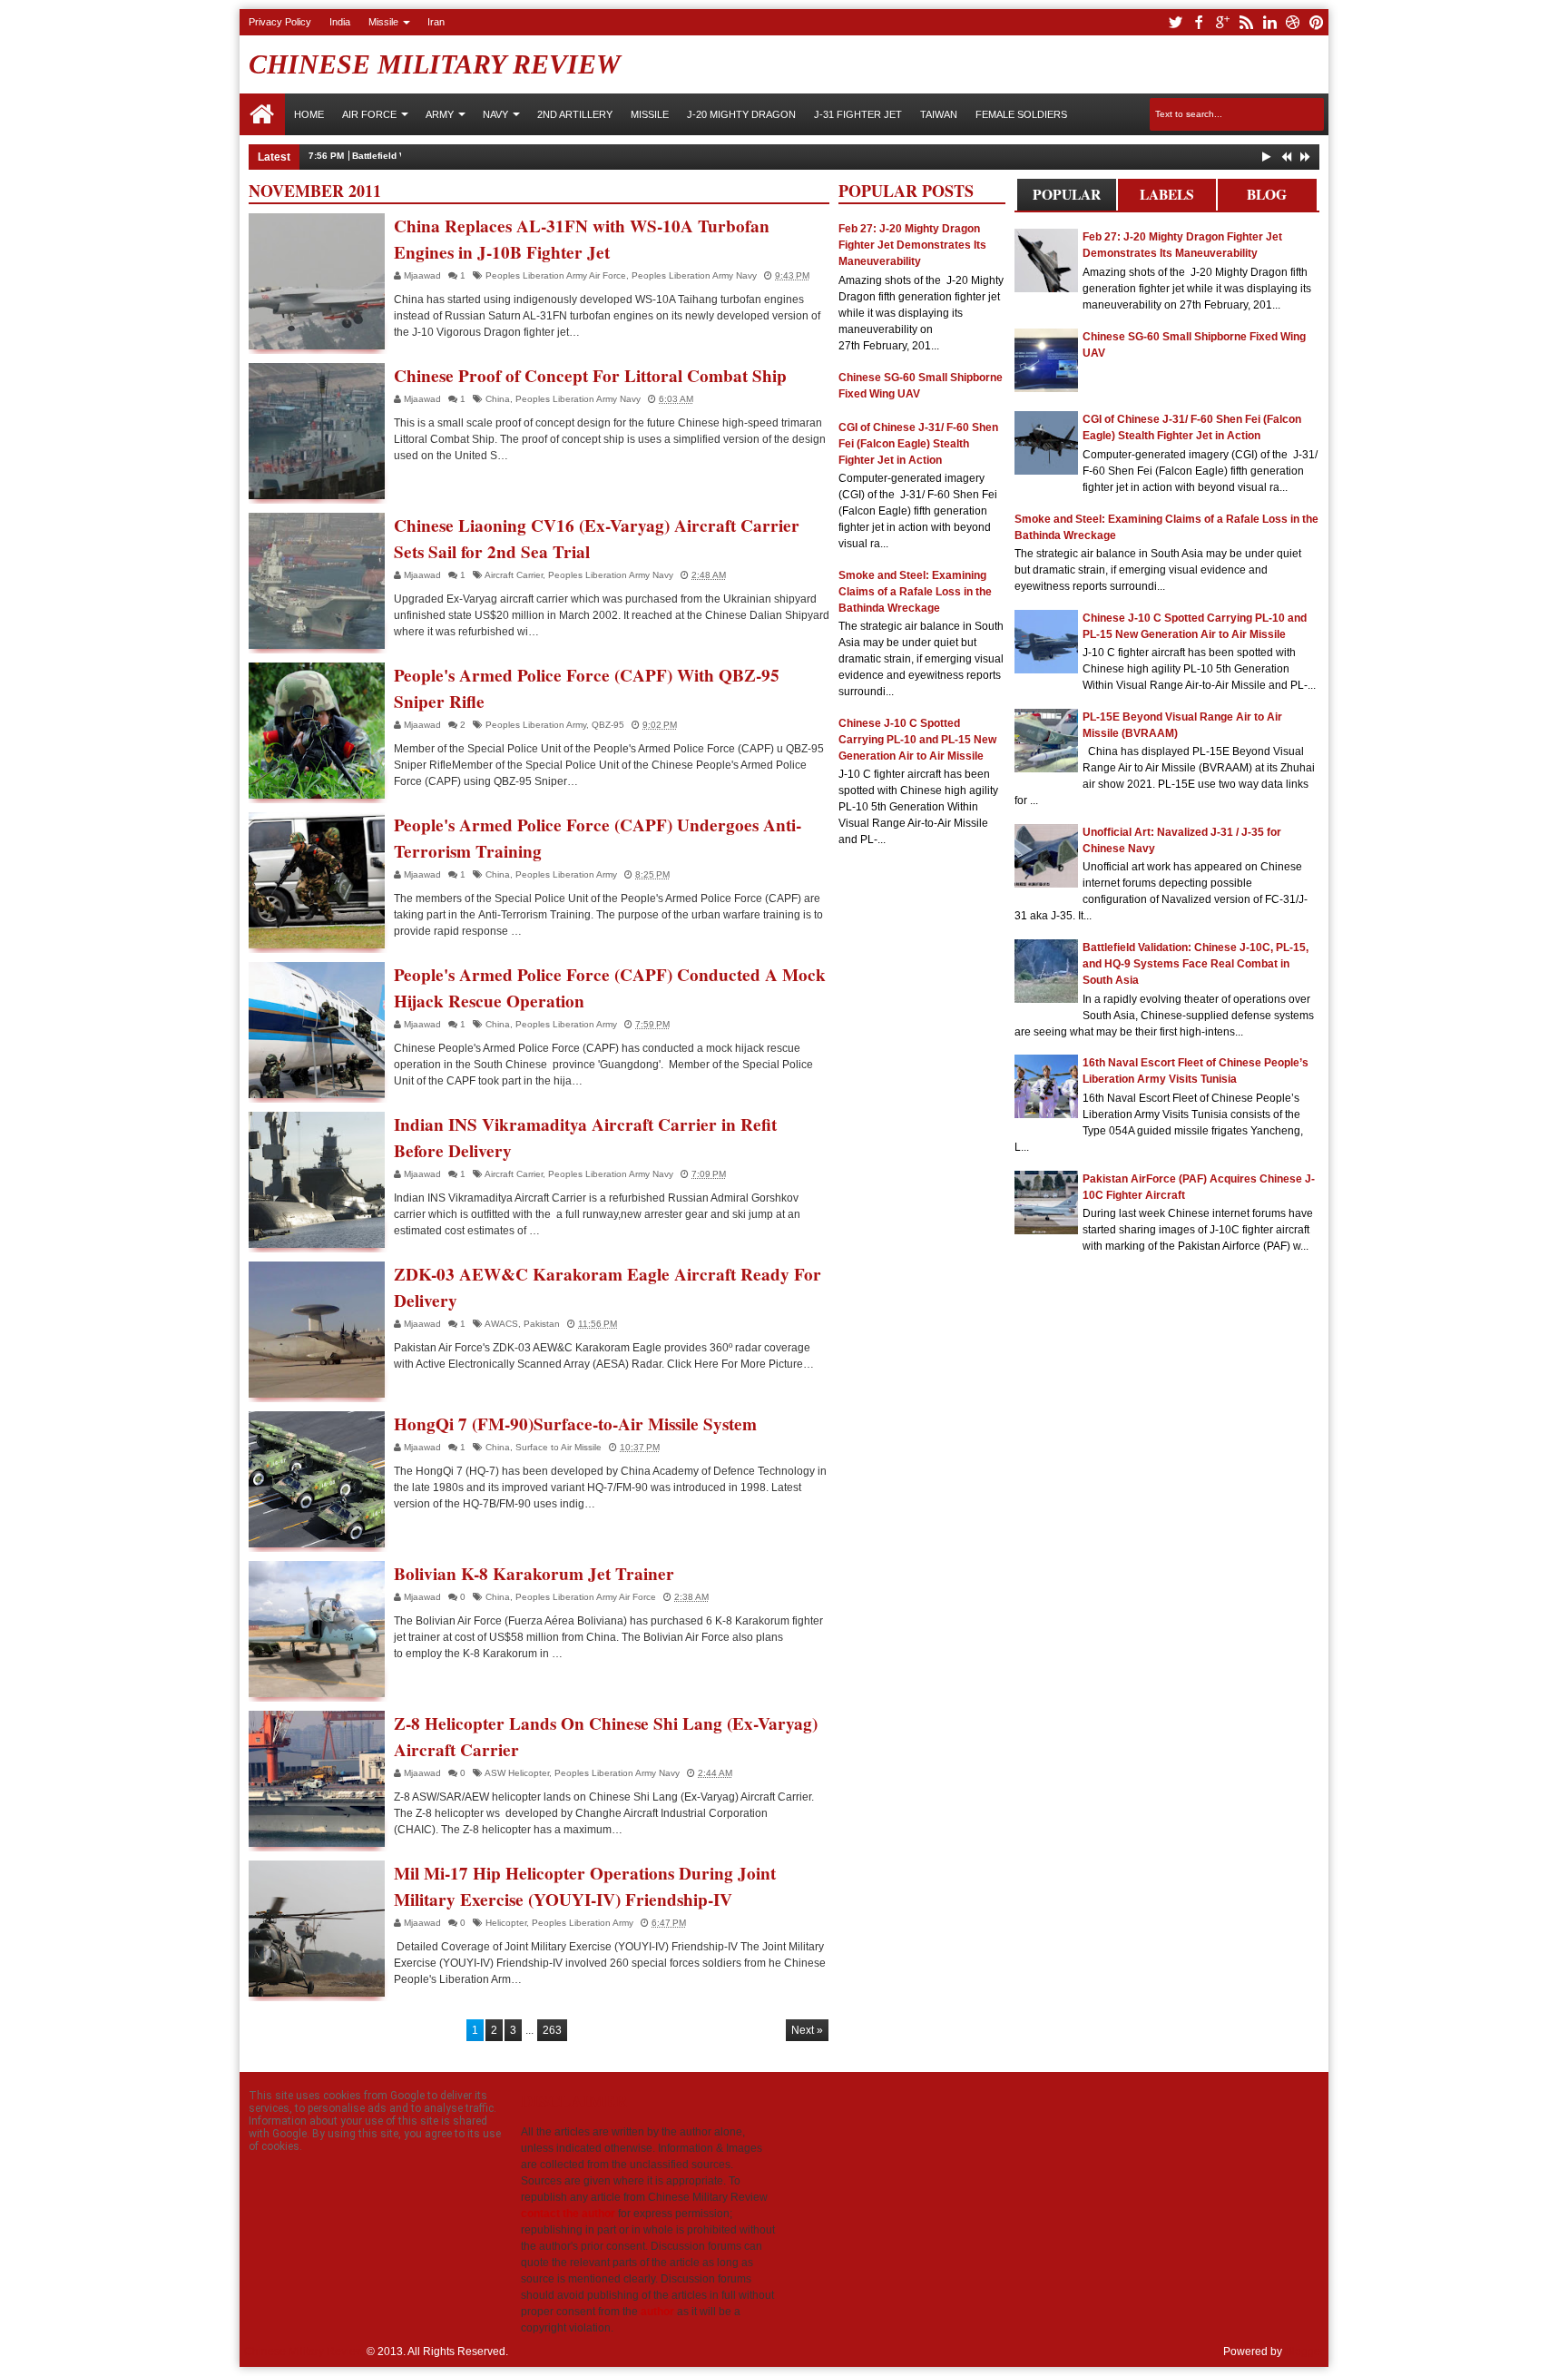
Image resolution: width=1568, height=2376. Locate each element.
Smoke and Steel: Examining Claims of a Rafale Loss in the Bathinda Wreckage (915, 592)
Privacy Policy (280, 22)
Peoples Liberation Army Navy (694, 275)
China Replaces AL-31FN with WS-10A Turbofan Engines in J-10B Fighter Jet (582, 239)
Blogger (1304, 2351)
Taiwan (939, 114)
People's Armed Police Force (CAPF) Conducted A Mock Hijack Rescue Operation (610, 988)
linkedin (1269, 22)
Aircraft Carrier (514, 575)
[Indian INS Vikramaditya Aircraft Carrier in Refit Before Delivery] (317, 1180)
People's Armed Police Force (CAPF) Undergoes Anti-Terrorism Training (598, 838)
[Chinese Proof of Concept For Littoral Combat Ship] (317, 431)
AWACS (501, 1324)
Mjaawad (424, 275)
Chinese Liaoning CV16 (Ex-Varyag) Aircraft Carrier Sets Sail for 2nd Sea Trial (597, 539)
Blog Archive (1267, 197)
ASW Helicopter (517, 1773)
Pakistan (542, 1324)
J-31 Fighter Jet (858, 114)
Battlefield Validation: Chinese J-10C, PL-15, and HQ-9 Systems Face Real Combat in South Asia (1196, 964)
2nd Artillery (575, 114)
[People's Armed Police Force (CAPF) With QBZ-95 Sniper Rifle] (317, 731)
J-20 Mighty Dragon (741, 114)
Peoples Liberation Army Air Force (556, 275)
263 (552, 2030)
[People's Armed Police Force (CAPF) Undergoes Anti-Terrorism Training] (317, 880)
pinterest (1317, 22)
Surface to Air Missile (559, 1447)
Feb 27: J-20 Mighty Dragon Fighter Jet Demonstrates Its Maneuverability (912, 245)
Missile (383, 22)
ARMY (440, 114)
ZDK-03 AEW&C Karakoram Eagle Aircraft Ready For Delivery (608, 1287)
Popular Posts (1067, 197)
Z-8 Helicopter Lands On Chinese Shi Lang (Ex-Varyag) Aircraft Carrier (606, 1737)
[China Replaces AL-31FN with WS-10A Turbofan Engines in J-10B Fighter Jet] (317, 281)
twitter (1175, 22)
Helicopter (506, 1923)
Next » (807, 2030)
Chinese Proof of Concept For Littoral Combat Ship (590, 376)
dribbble (1293, 22)
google (1222, 22)
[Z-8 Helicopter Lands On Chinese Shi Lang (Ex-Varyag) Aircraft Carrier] (317, 1779)
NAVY (495, 114)
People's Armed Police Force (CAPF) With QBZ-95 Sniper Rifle (587, 688)
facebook (1199, 22)
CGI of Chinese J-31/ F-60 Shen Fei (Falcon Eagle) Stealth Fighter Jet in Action (918, 444)
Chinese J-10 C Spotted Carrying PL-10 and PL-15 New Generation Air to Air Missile (917, 740)
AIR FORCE (369, 114)
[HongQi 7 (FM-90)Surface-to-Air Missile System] (317, 1479)
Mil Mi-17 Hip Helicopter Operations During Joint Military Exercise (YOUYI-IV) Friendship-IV (585, 1886)
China (498, 399)
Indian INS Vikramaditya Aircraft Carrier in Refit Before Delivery (585, 1138)
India (340, 22)
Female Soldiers (1021, 114)
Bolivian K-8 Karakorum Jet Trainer (534, 1574)
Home (262, 114)
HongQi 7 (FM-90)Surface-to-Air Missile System (575, 1424)
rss (1246, 22)
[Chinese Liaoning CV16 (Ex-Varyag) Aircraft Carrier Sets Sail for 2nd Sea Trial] (317, 581)
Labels (1167, 194)
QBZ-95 (608, 725)
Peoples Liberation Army (536, 725)
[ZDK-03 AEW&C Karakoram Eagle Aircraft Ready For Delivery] (317, 1330)
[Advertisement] (922, 1142)
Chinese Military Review (435, 64)
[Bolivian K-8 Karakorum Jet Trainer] (317, 1629)
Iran (436, 22)
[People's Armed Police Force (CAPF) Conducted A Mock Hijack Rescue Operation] (317, 1030)
